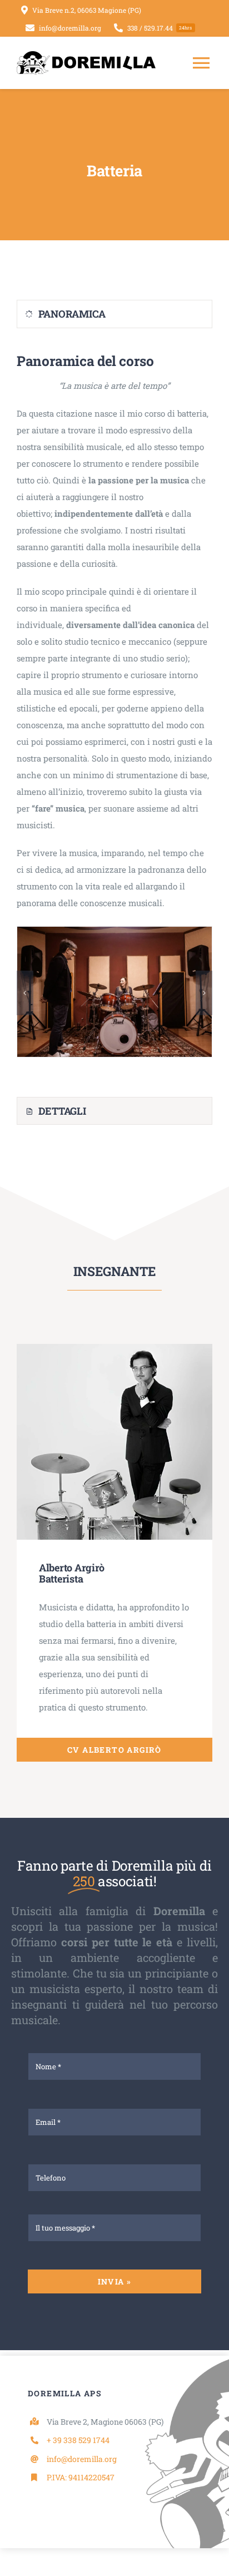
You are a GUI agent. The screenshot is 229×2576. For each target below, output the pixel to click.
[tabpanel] (114, 715)
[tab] (114, 314)
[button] (25, 993)
